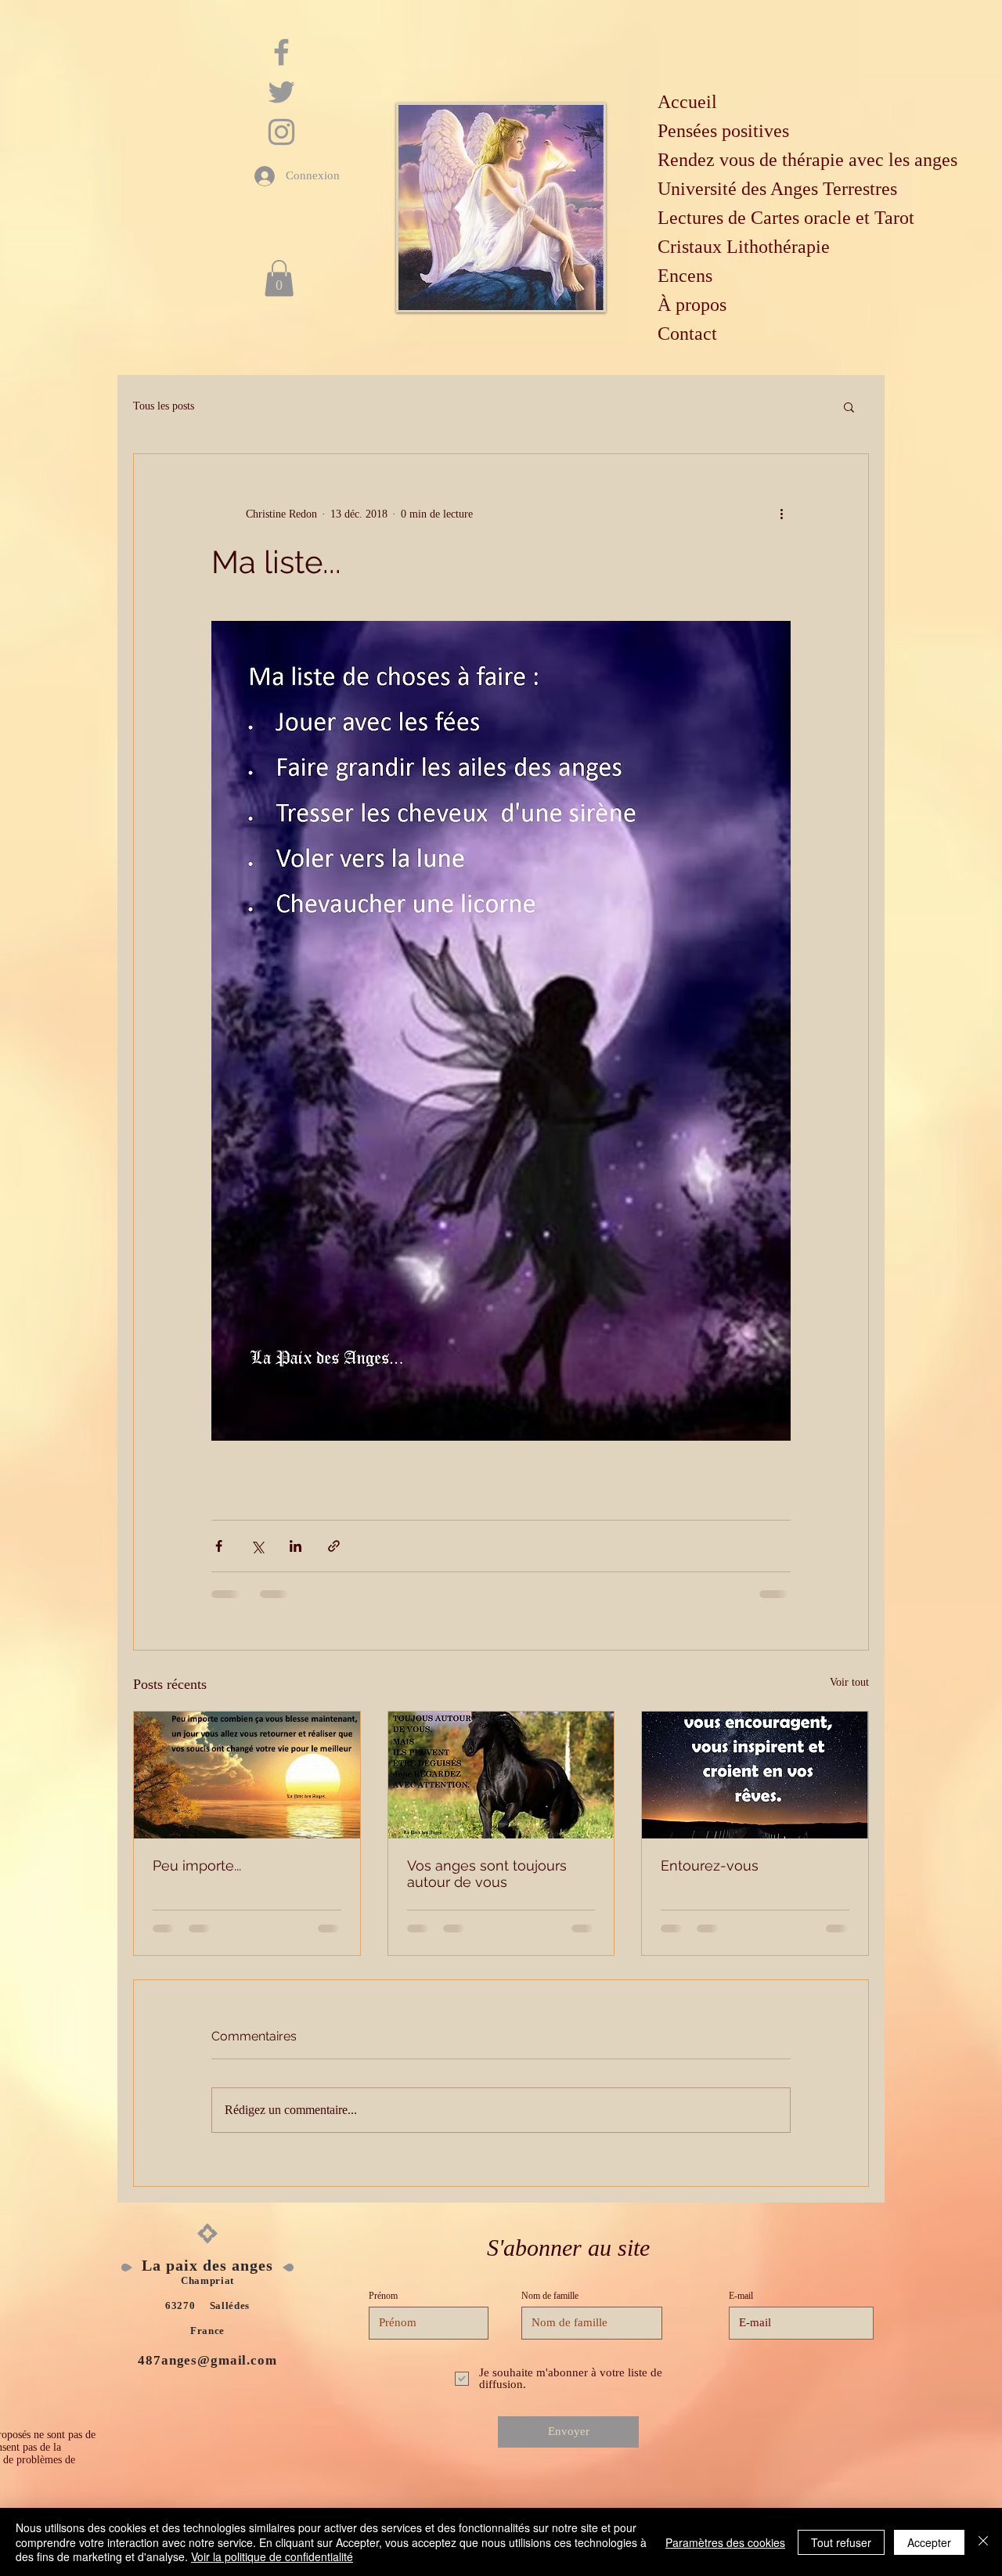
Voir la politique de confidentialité (272, 2556)
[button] (807, 1145)
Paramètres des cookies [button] (725, 2542)
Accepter (929, 2542)
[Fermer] (983, 2542)
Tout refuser (841, 2542)
